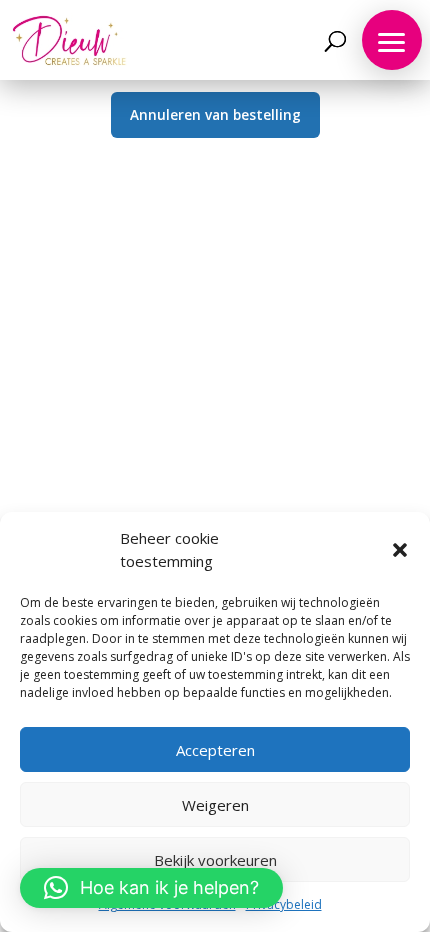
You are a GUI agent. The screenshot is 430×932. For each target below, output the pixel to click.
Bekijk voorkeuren (215, 860)
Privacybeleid (284, 904)
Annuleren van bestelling (215, 114)
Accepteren (215, 750)
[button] (400, 550)
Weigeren (215, 805)
